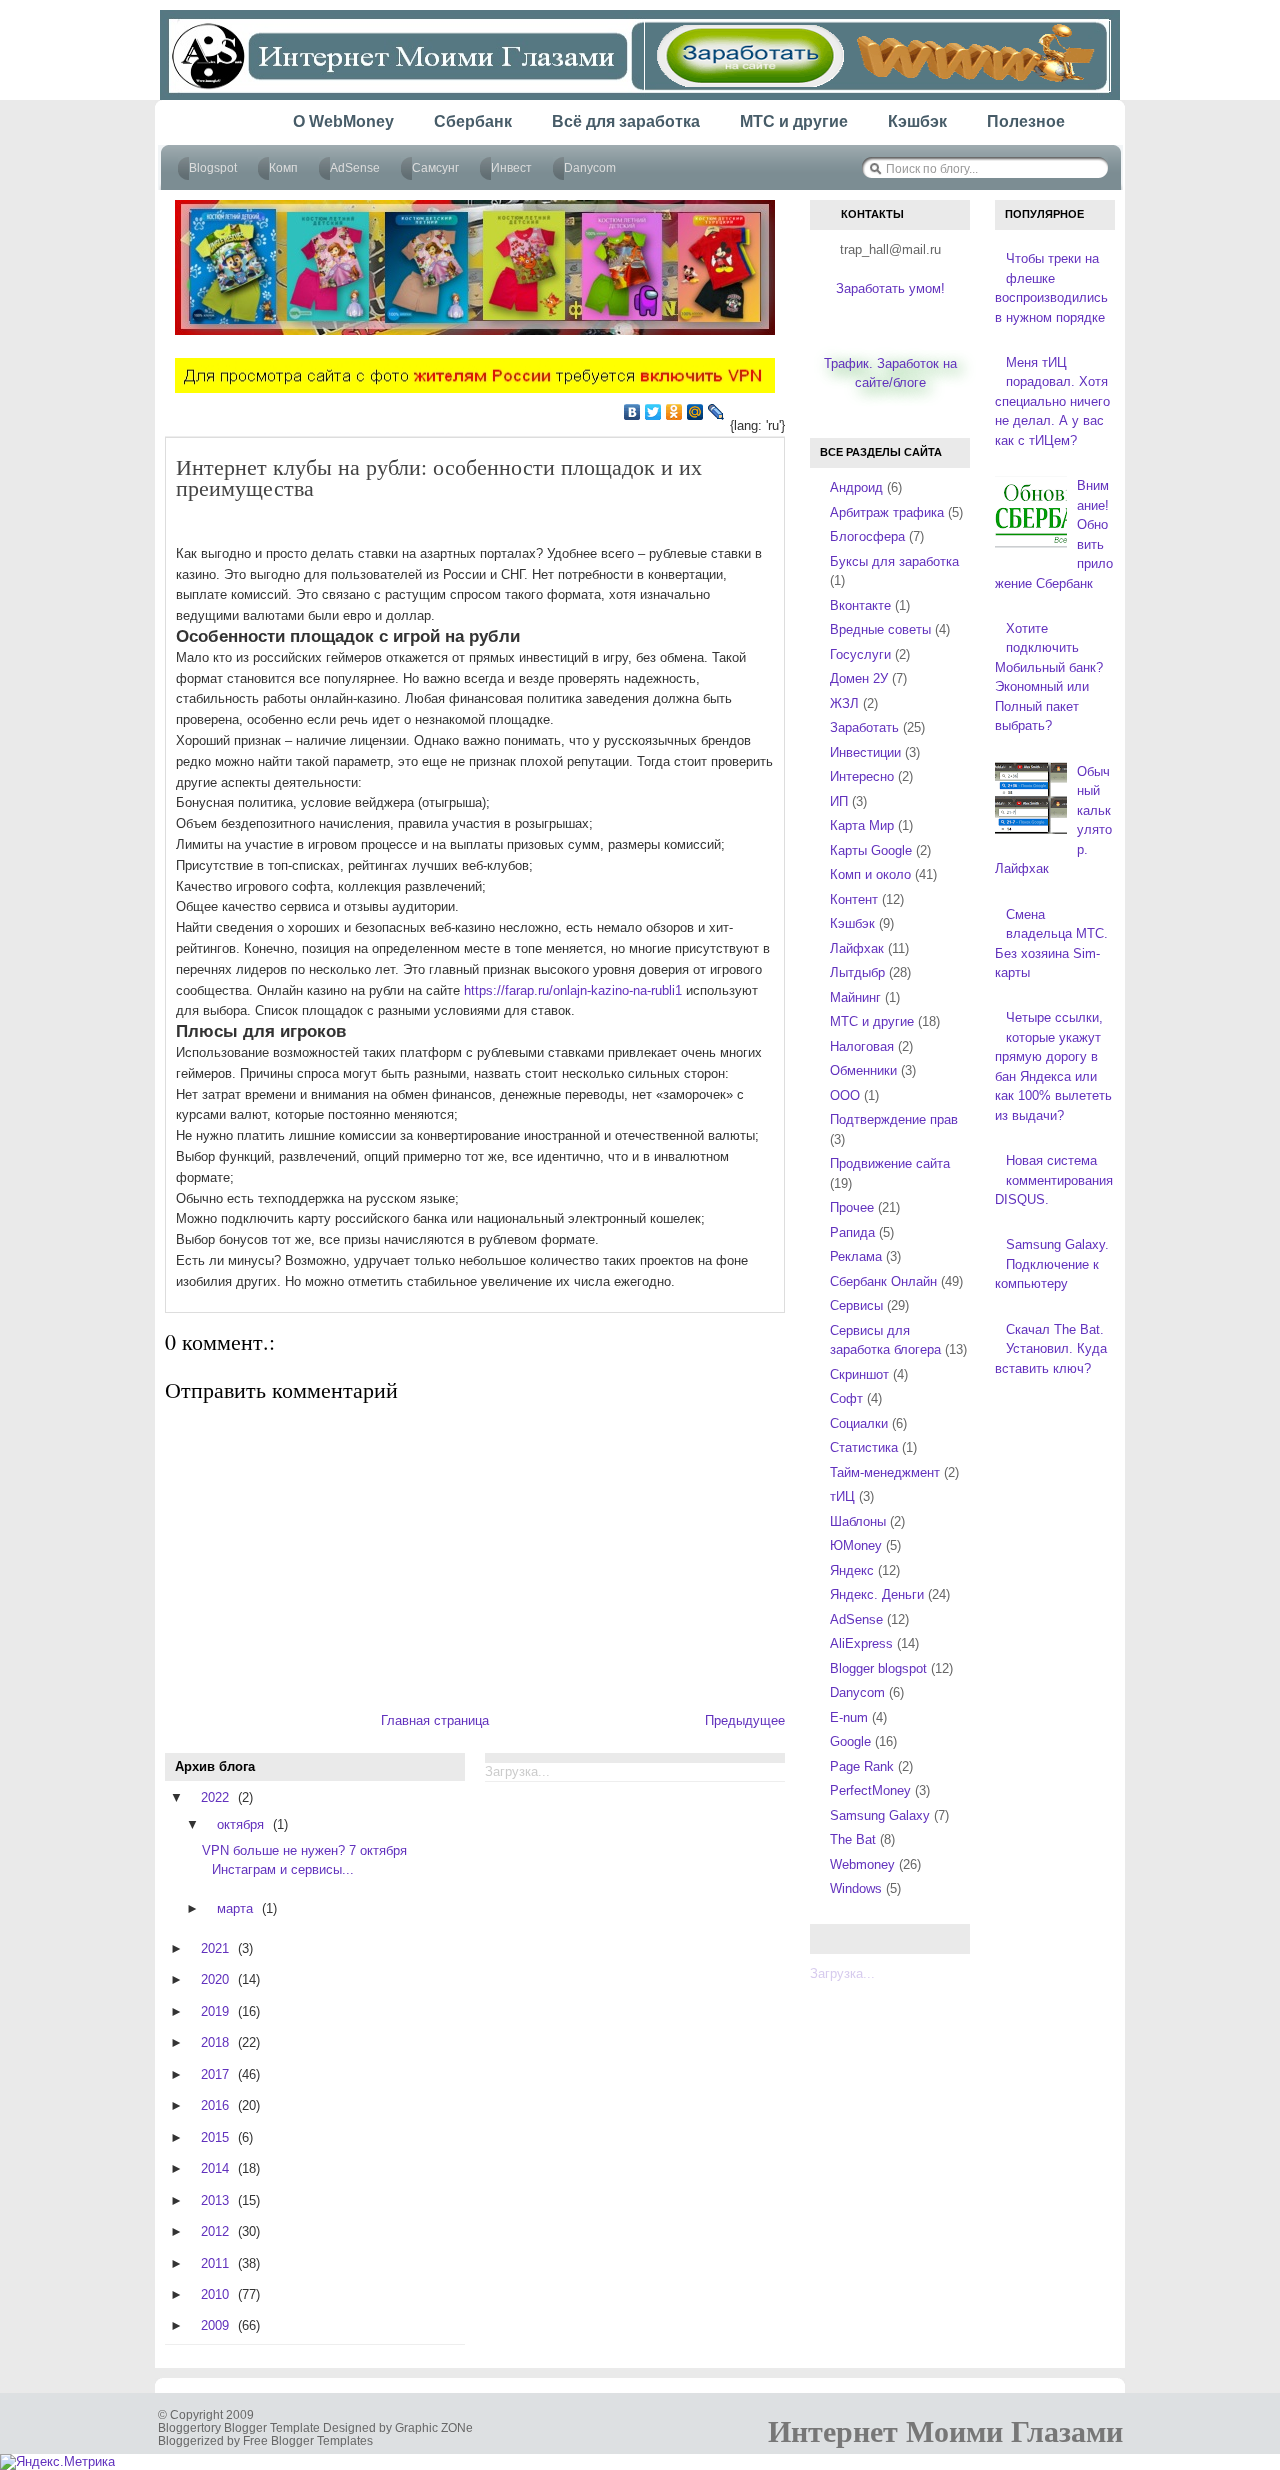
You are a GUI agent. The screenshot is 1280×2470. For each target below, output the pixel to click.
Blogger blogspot (878, 1668)
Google (850, 1741)
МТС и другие (872, 1021)
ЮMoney (856, 1545)
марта (235, 1908)
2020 (215, 1979)
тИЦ (842, 1496)
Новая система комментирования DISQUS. (1054, 1180)
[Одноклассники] (674, 412)
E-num (849, 1717)
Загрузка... (842, 1973)
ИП (839, 801)
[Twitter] (653, 412)
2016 (215, 2105)
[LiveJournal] (716, 412)
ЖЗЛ (844, 703)
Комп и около (870, 874)
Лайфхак (857, 948)
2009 (215, 2325)
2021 (215, 1948)
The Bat (853, 1839)
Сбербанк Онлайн (883, 1281)
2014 (215, 2168)
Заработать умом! (890, 288)
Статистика (864, 1447)
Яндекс (852, 1570)
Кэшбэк (852, 923)
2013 (215, 2200)
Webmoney (862, 1864)
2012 (215, 2231)
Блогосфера (867, 536)
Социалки (859, 1423)
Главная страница (435, 1720)
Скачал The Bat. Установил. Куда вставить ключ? (1051, 1349)
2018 (215, 2042)
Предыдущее (745, 1720)
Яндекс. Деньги (877, 1594)
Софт (846, 1398)
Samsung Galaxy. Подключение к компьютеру (1052, 1264)
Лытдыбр (857, 972)
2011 (215, 2263)
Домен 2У (859, 678)
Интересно (862, 776)
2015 (215, 2137)
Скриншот (859, 1374)
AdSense (856, 1619)
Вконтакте (860, 605)
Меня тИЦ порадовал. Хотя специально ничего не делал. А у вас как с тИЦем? (1052, 401)
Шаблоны (858, 1521)
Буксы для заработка (894, 561)
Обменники (863, 1070)
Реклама (856, 1256)
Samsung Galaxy (880, 1815)
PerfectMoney (870, 1790)
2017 (215, 2074)
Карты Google (871, 850)
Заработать (864, 727)
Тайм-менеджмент (885, 1472)
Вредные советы (880, 629)
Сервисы (856, 1305)
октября (240, 1824)
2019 (215, 2011)
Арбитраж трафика (887, 512)
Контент (854, 899)
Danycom (857, 1692)
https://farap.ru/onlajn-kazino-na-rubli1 (573, 990)
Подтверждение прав (894, 1119)
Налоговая (862, 1046)
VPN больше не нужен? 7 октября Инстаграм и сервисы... (304, 1859)
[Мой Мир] (695, 412)
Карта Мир (862, 825)
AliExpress (861, 1643)
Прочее (852, 1207)
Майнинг (855, 997)
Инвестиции (865, 752)
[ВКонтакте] (632, 412)
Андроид (856, 487)
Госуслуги (860, 654)
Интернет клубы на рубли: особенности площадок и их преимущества (439, 477)
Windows (856, 1888)
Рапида (852, 1232)
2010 (215, 2294)
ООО (845, 1095)
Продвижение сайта (890, 1163)
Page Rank (862, 1766)
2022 (215, 1797)
